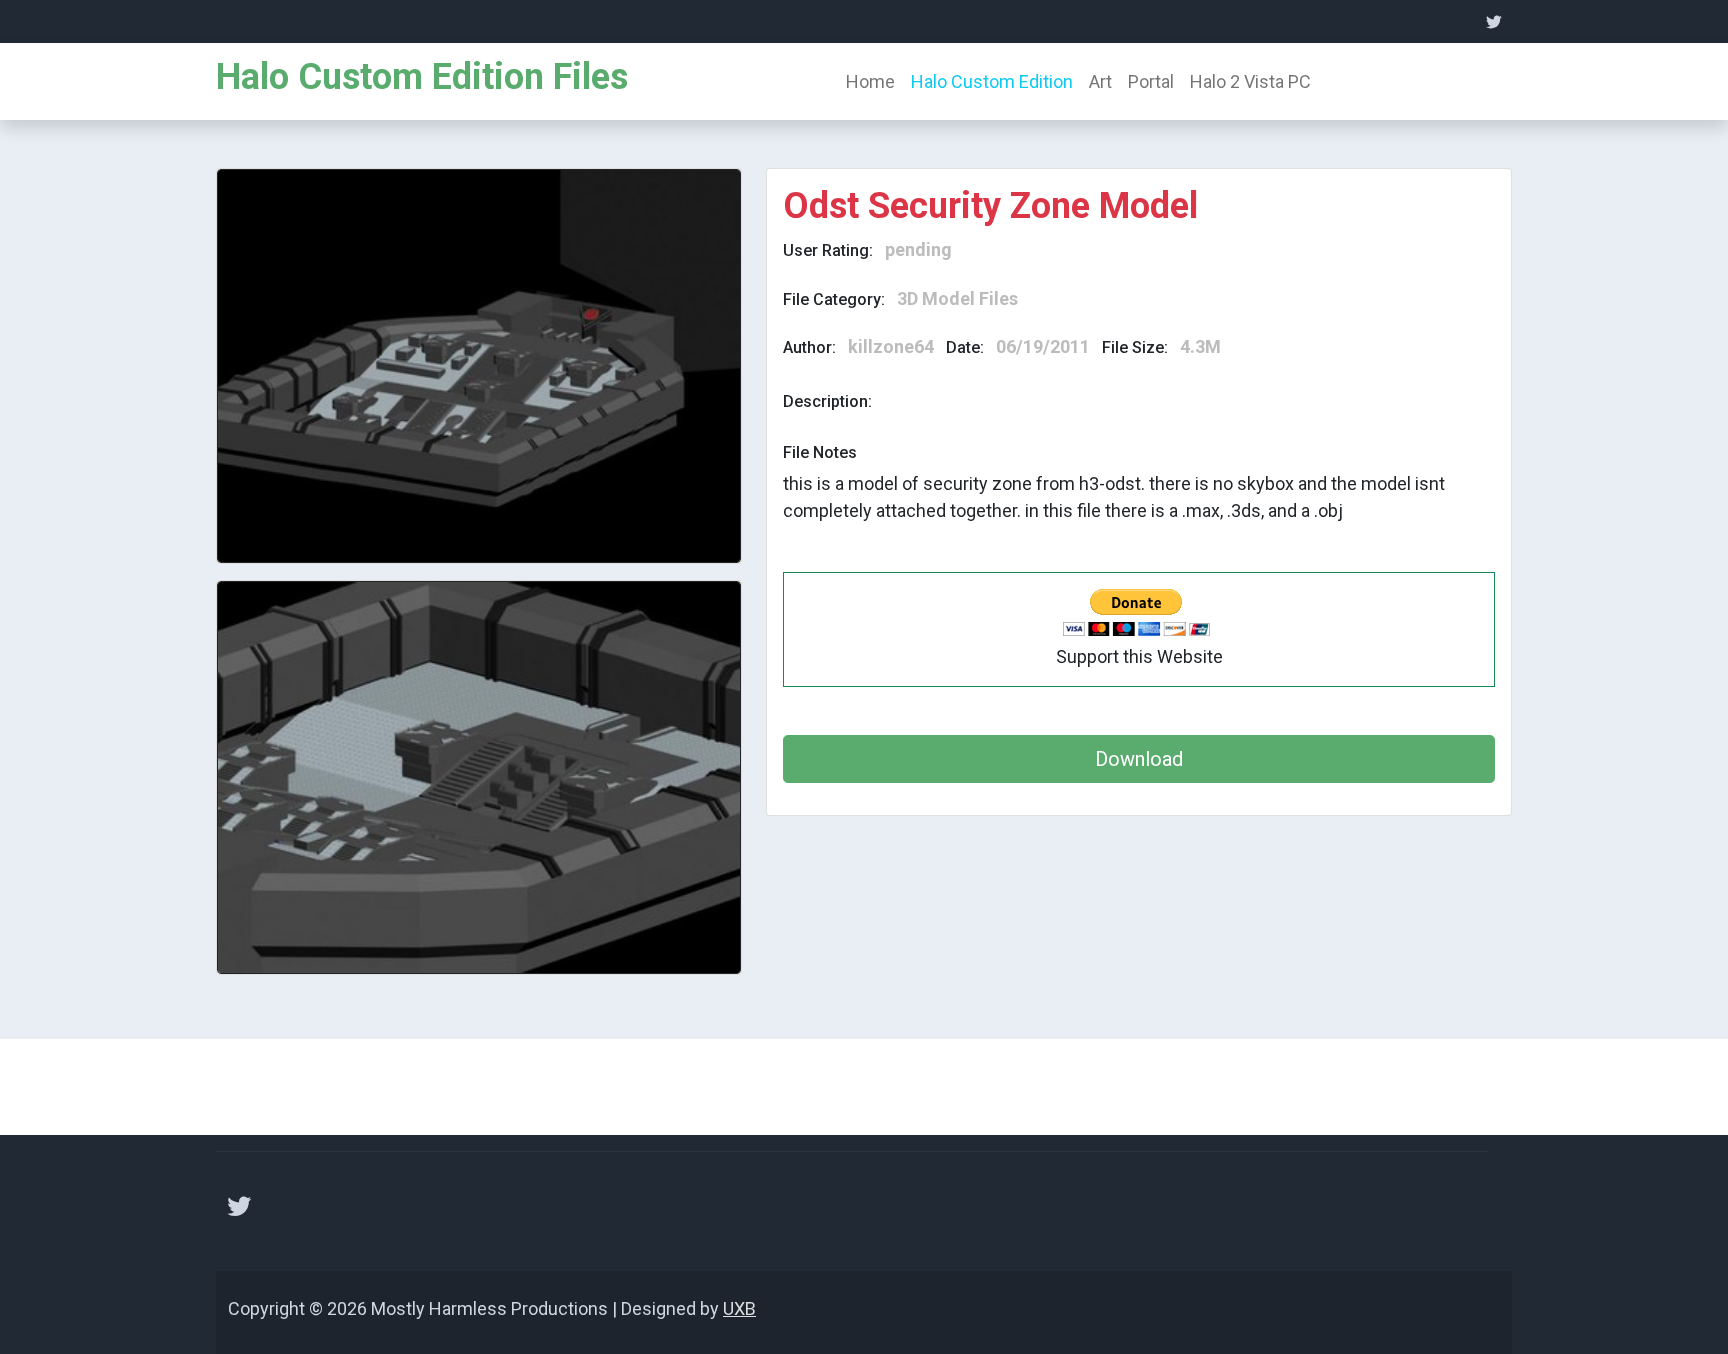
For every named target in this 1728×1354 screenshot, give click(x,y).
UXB (739, 1308)
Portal (1151, 81)
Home (870, 81)
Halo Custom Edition (992, 81)
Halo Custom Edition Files (422, 77)
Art (1100, 81)
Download (1139, 759)
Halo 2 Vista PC (1250, 81)
